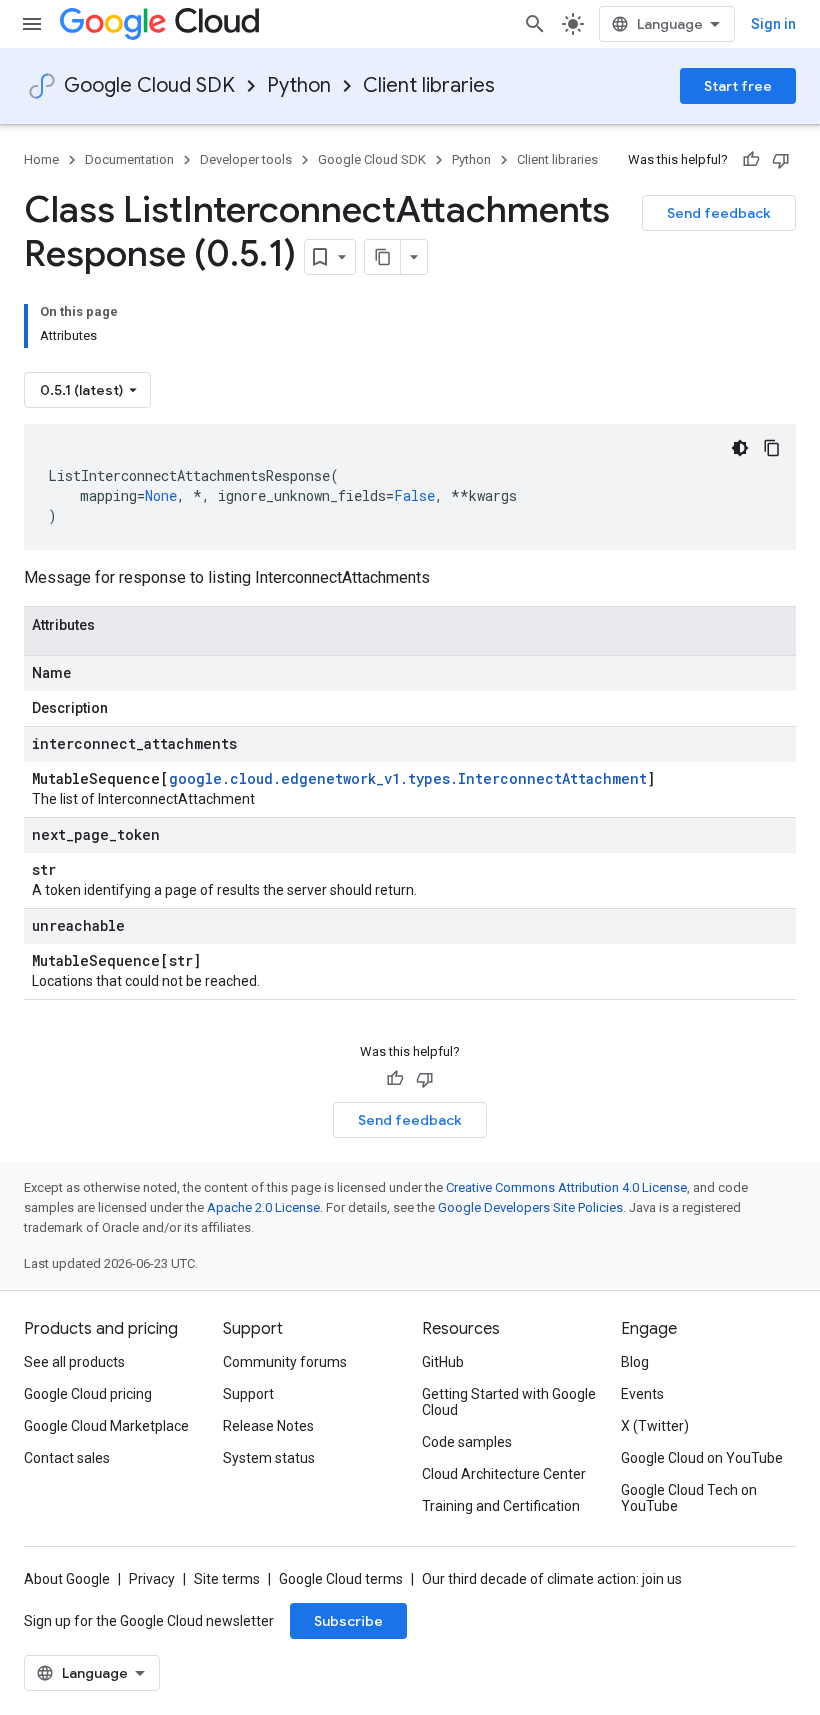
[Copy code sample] (772, 448)
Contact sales (67, 1458)
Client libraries (429, 85)
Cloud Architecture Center (504, 1474)
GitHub (443, 1362)
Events (642, 1394)
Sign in (773, 24)
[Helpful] (751, 160)
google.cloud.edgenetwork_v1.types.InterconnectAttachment (408, 778)
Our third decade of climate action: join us (552, 1579)
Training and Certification (501, 1506)
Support (248, 1394)
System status (269, 1458)
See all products (74, 1362)
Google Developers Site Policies (530, 1207)
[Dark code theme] (740, 448)
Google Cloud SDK (149, 85)
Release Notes (268, 1426)
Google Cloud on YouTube (702, 1458)
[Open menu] (32, 24)
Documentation (129, 159)
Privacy (152, 1579)
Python (299, 85)
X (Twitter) (655, 1426)
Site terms (227, 1579)
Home (41, 159)
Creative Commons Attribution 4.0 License (566, 1187)
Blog (635, 1362)
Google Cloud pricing (88, 1394)
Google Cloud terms (341, 1579)
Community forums (285, 1362)
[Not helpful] (781, 160)
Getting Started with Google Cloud (509, 1402)
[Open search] (535, 24)
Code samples (467, 1442)
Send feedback (719, 213)
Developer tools (246, 159)
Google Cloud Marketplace (106, 1426)
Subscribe (348, 1621)
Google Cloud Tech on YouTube (689, 1498)
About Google (67, 1579)
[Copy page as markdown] (383, 257)
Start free (738, 86)
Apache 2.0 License (263, 1207)
